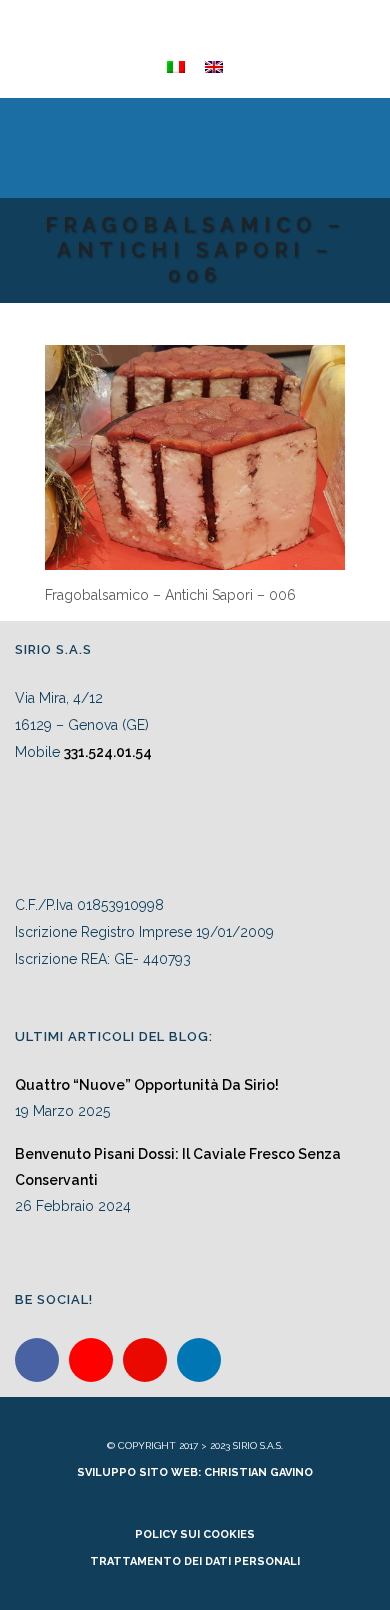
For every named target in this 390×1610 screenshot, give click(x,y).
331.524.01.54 (108, 752)
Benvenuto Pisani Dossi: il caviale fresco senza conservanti (178, 1167)
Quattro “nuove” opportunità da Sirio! (147, 1085)
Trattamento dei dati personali (195, 1561)
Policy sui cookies (195, 1534)
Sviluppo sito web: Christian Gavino (195, 1472)
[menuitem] (176, 66)
